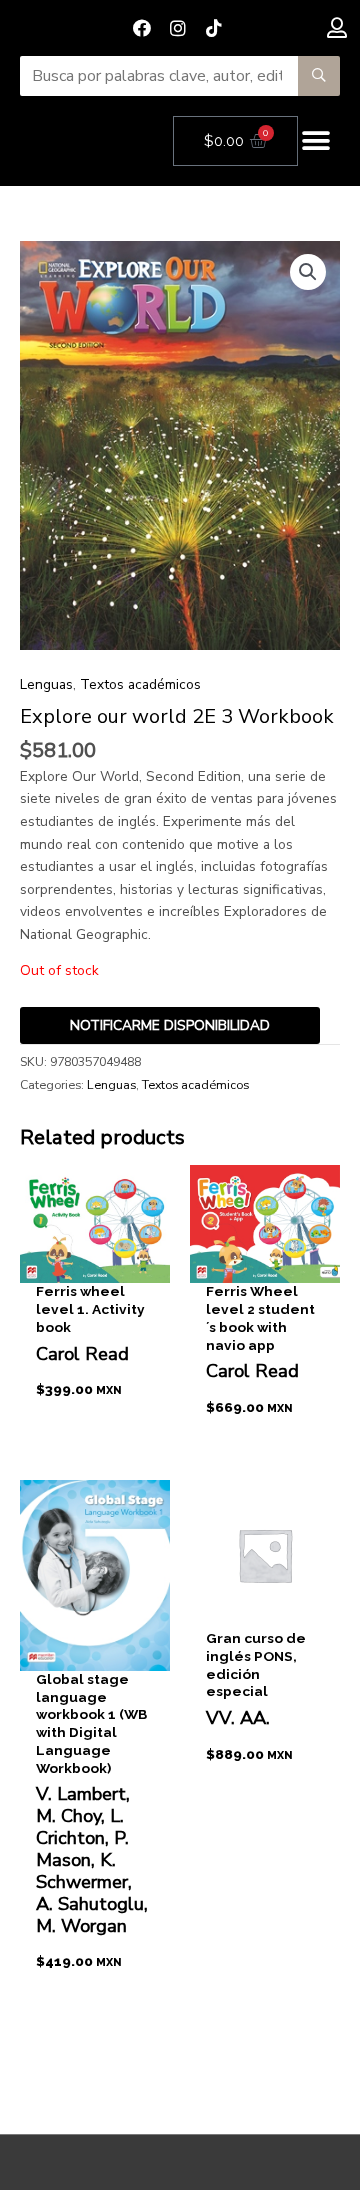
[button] (316, 141)
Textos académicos (140, 684)
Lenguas (46, 684)
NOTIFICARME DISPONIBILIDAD (170, 1025)
